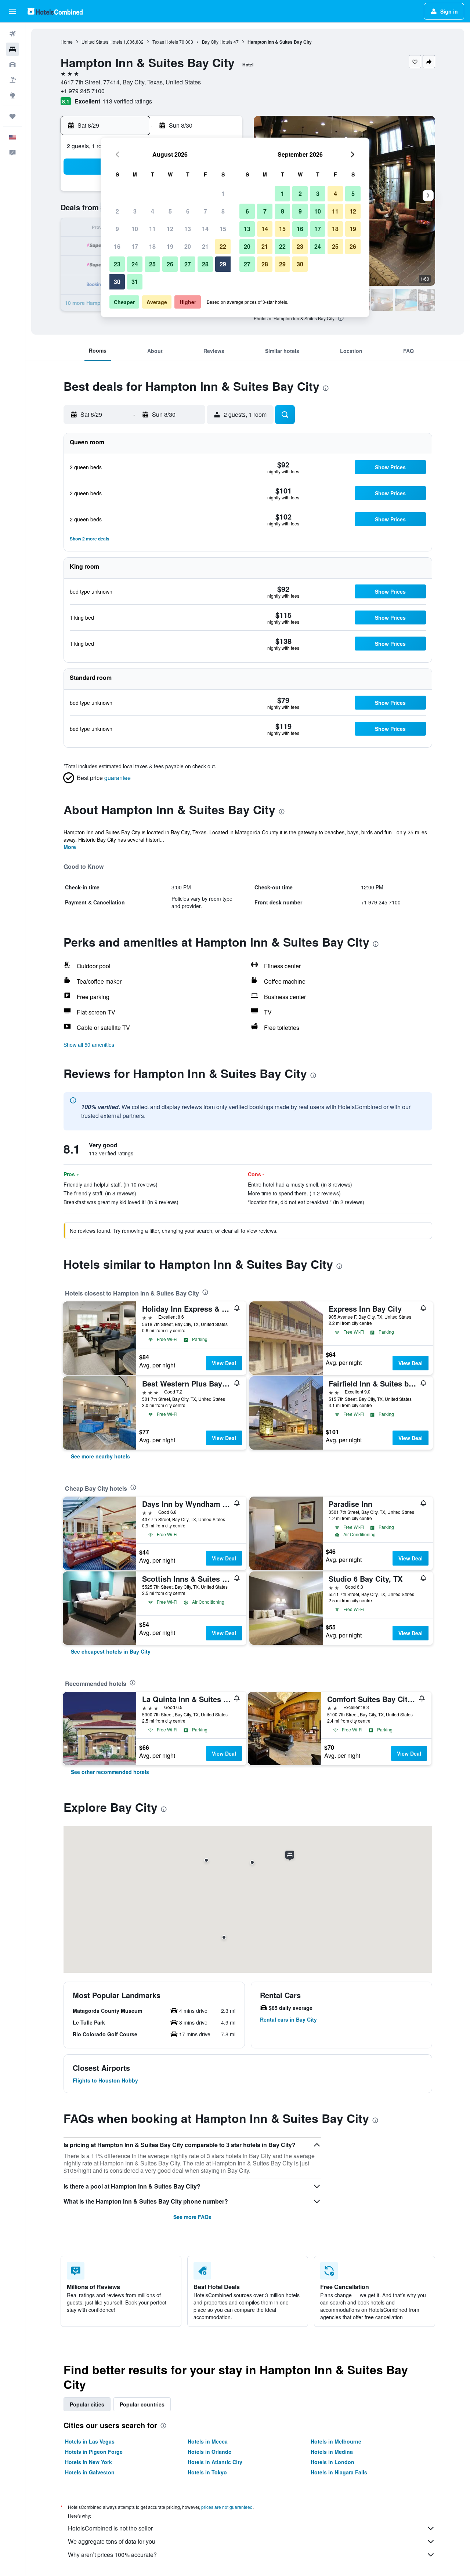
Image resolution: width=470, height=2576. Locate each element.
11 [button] (152, 229)
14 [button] (205, 229)
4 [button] (153, 211)
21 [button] (205, 246)
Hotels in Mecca (208, 2441)
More (70, 847)
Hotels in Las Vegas (90, 2441)
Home (67, 42)
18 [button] (152, 246)
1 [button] (223, 194)
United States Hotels (102, 42)
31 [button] (135, 282)
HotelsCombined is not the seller (110, 2528)
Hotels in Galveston (90, 2472)
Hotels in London (332, 2462)
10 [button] (135, 229)
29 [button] (223, 264)
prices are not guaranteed (227, 2507)
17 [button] (135, 246)
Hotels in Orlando (210, 2452)
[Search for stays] (12, 49)
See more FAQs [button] (192, 2217)
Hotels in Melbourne (336, 2441)
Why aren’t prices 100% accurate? (112, 2555)
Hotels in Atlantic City (215, 2462)
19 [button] (170, 246)
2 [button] (117, 211)
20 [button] (188, 246)
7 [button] (205, 211)
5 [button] (170, 211)
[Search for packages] (12, 80)
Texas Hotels (165, 42)
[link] (100, 1456)
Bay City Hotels (217, 42)
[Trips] (12, 116)
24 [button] (135, 264)
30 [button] (117, 282)
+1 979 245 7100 (83, 91)
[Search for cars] (12, 65)
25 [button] (152, 264)
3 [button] (135, 211)
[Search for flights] (12, 34)
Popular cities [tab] (87, 2404)
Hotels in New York (88, 2462)
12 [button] (170, 229)
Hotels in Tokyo (207, 2472)
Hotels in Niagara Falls (339, 2472)
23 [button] (117, 264)
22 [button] (223, 246)
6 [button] (188, 211)
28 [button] (205, 264)
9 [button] (117, 229)
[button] (12, 11)
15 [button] (223, 229)
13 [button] (188, 229)
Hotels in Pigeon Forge (94, 2452)
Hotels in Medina (332, 2452)
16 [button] (117, 246)
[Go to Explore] (12, 95)
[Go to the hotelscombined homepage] (55, 11)
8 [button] (223, 211)
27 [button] (188, 264)
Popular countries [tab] (142, 2404)
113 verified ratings (127, 101)
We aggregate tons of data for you (112, 2541)
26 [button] (170, 264)
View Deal (224, 1363)
